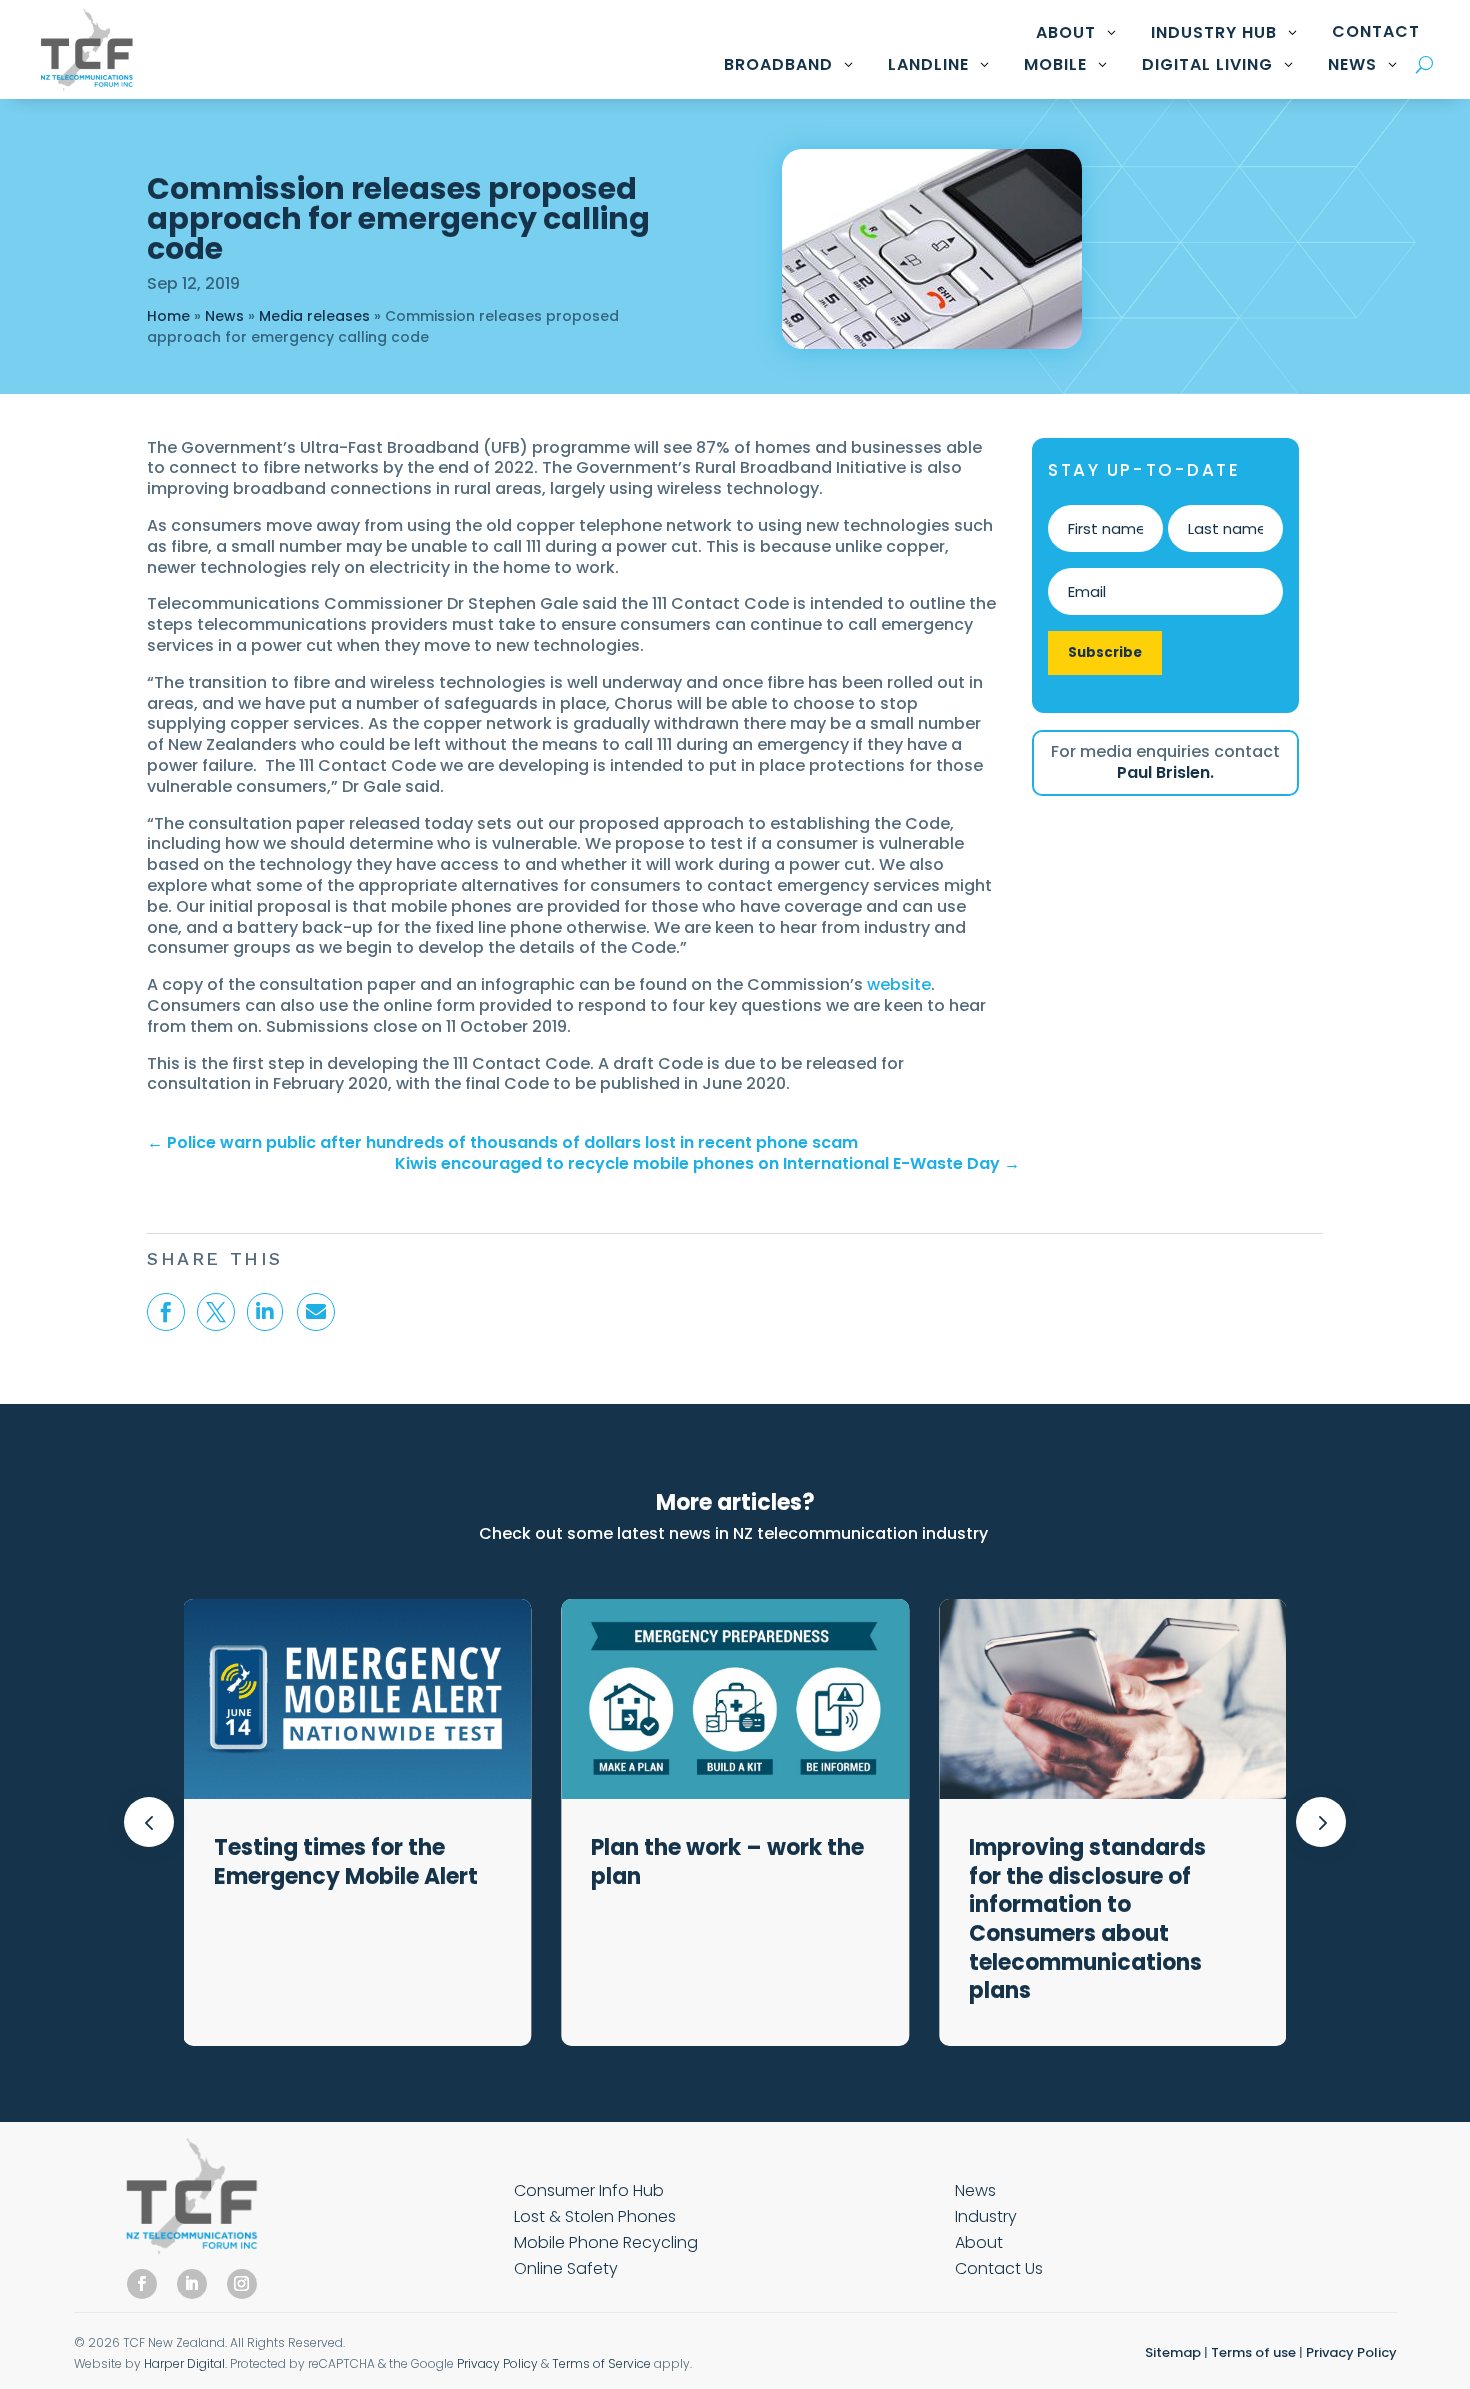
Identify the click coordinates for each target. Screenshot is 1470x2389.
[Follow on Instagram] (242, 2284)
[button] (1321, 1822)
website (899, 984)
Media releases (314, 316)
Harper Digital (184, 2363)
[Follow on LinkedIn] (192, 2284)
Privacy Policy (497, 2363)
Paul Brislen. (1165, 772)
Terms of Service (601, 2363)
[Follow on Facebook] (142, 2284)
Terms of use (1253, 2352)
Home (168, 316)
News (224, 316)
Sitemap (1173, 2352)
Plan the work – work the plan (727, 1862)
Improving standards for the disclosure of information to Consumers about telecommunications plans (1087, 1919)
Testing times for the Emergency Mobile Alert (348, 1862)
